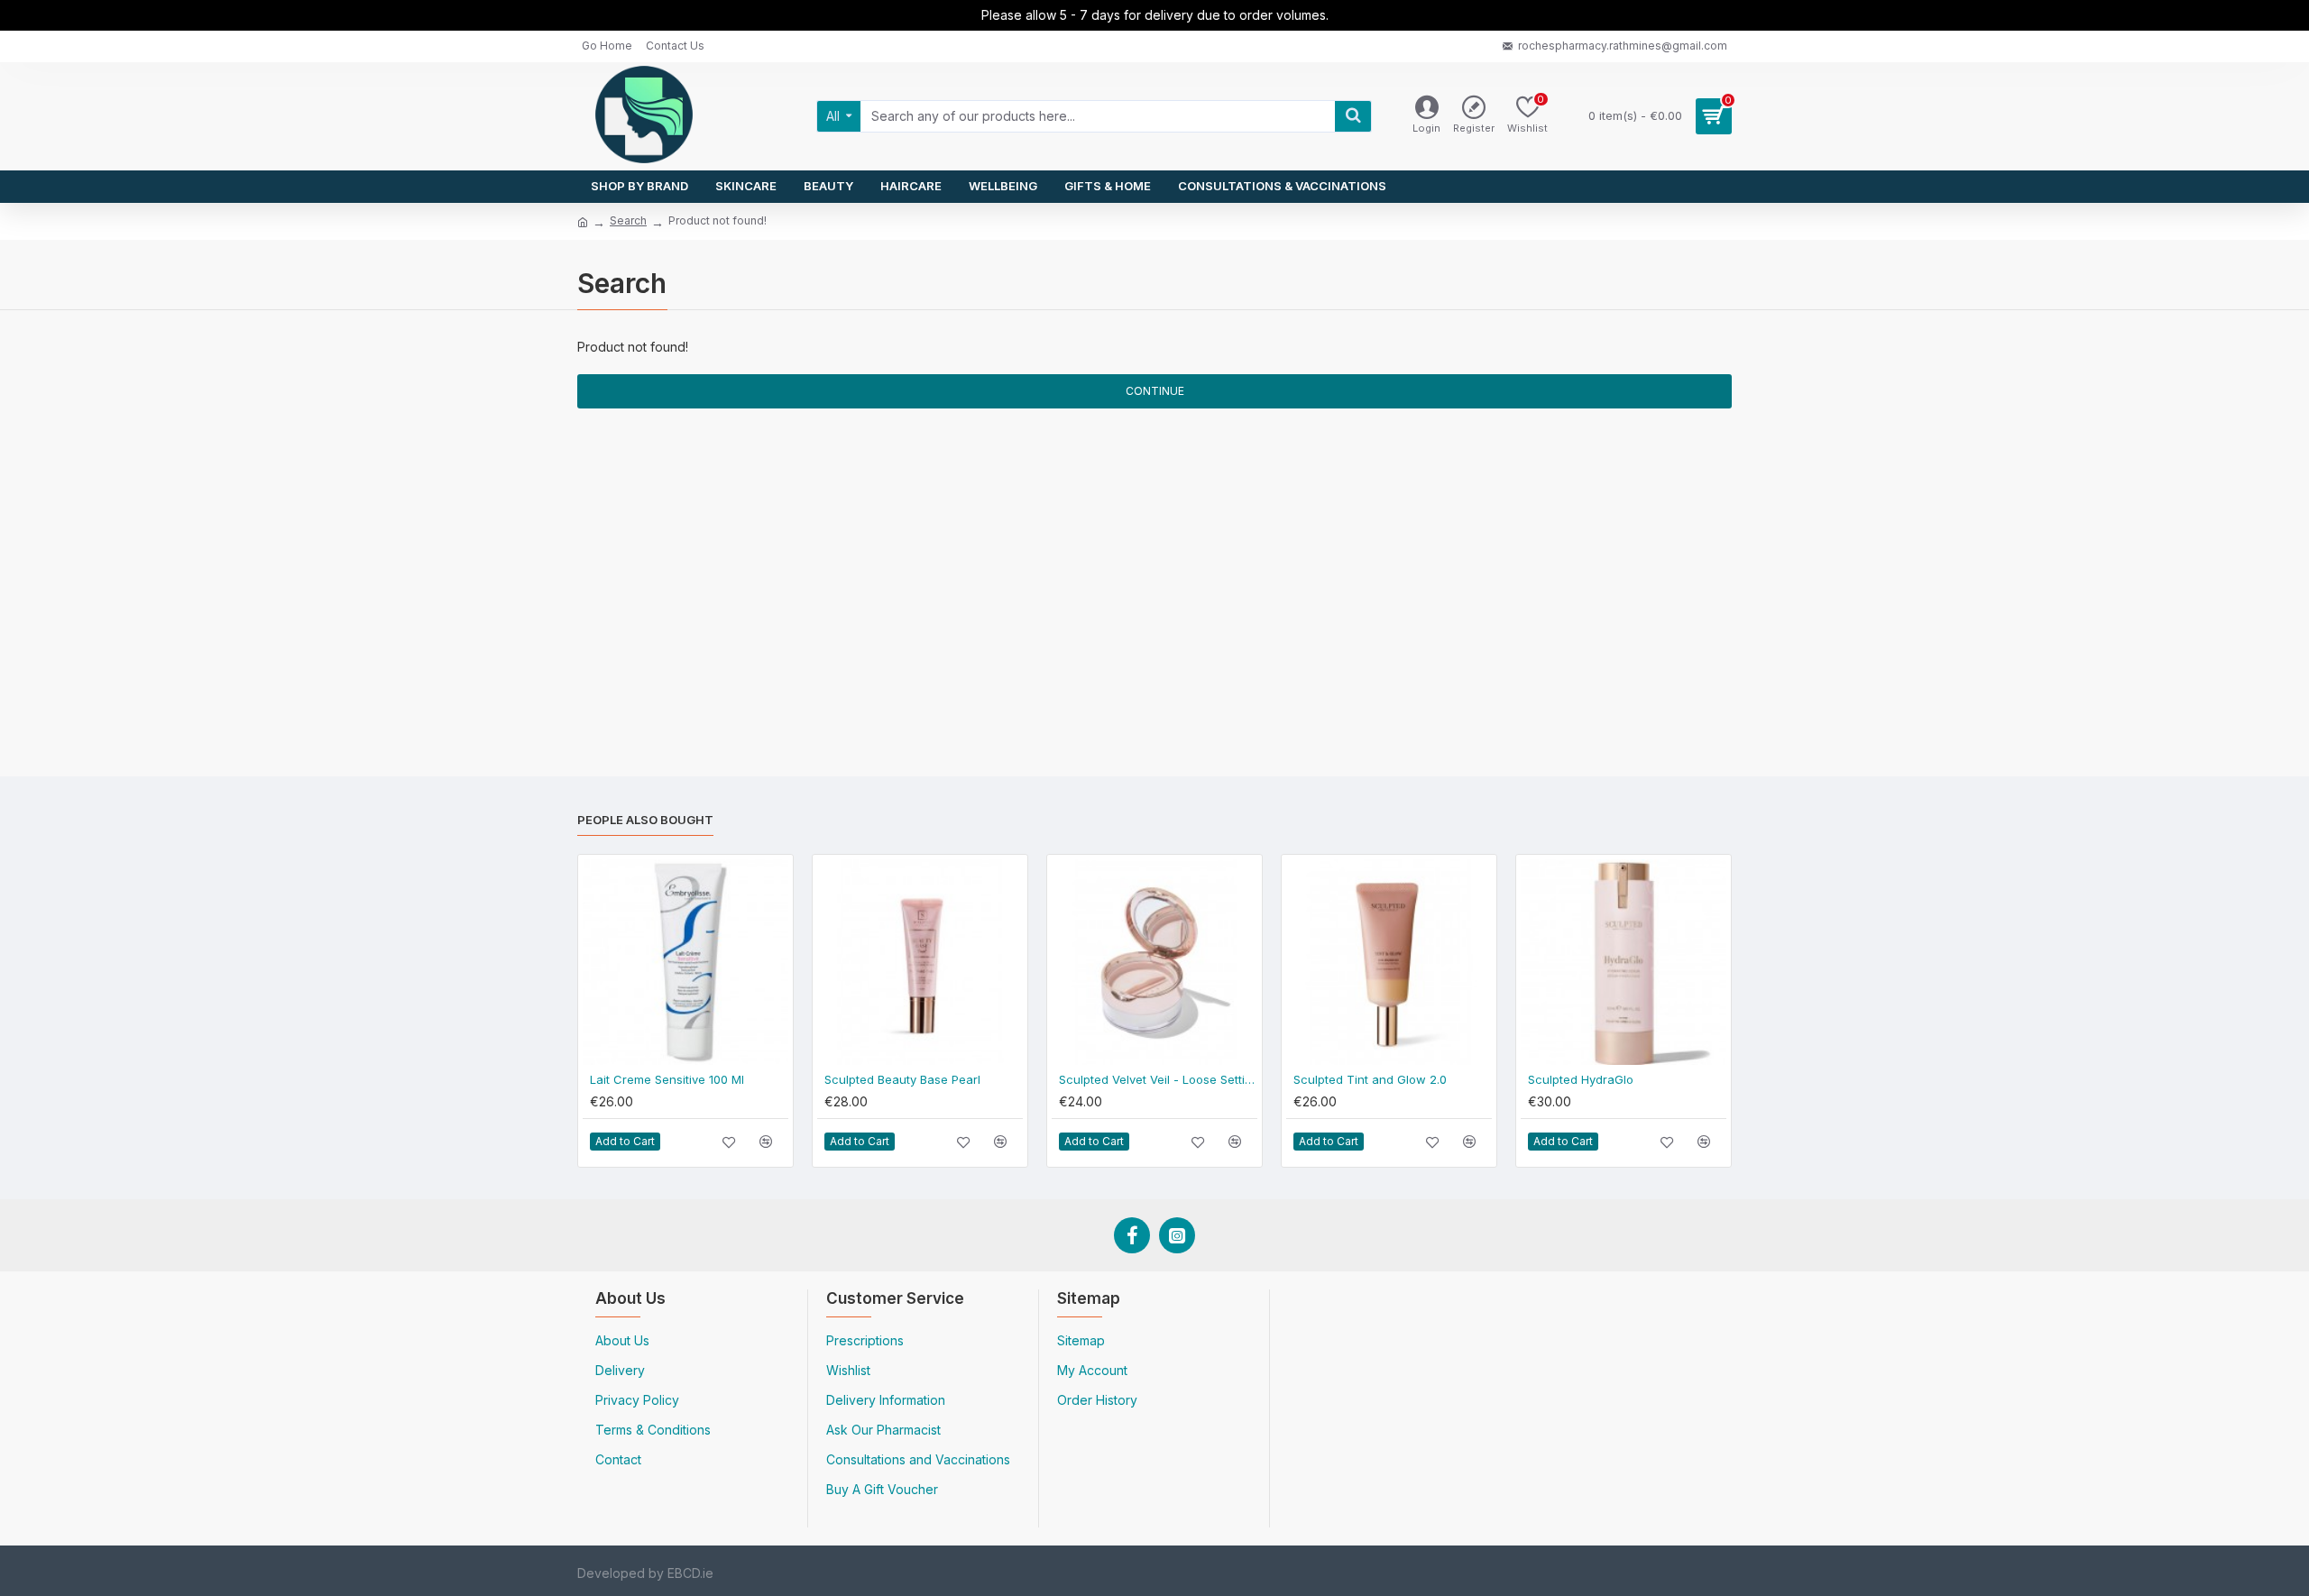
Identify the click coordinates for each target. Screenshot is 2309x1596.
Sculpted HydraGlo (1581, 1079)
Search (628, 220)
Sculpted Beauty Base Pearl (902, 1079)
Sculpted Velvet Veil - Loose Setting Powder (1158, 1079)
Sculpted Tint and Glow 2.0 (1370, 1079)
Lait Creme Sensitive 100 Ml (667, 1079)
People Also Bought (645, 820)
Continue (1155, 391)
